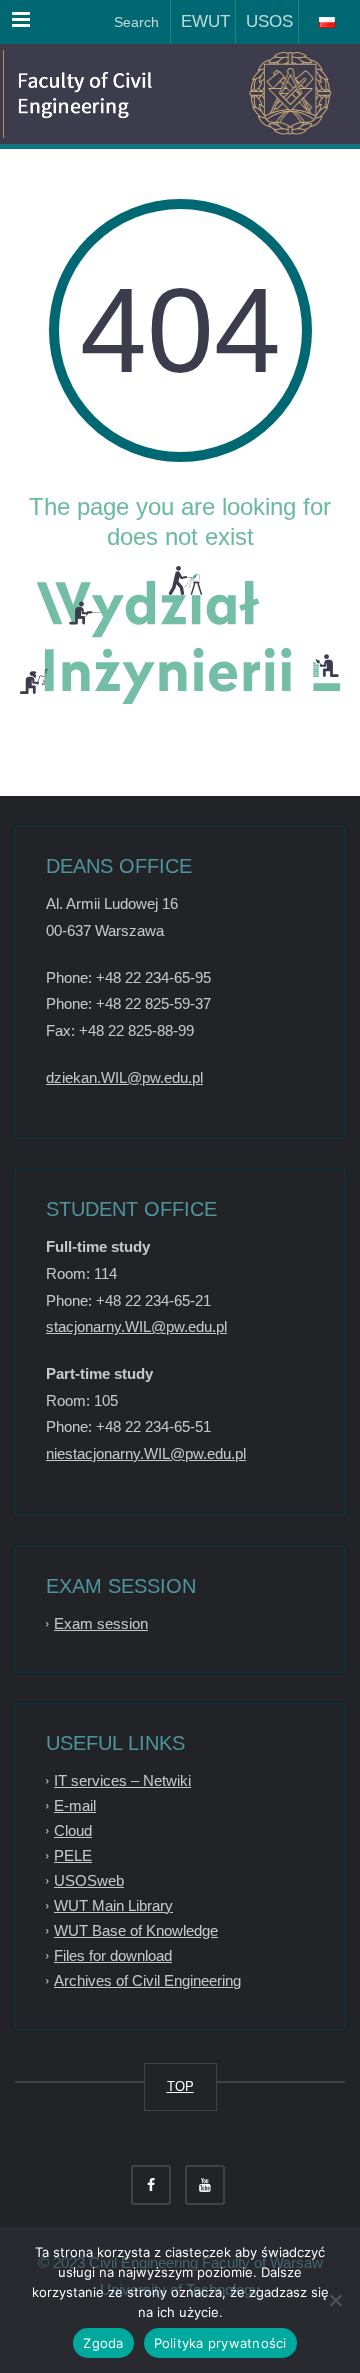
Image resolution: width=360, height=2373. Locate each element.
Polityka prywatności (220, 2343)
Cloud (73, 1830)
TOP (180, 2086)
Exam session (101, 1623)
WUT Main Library (113, 1905)
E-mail (75, 1805)
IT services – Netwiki (122, 1780)
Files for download (113, 1955)
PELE (73, 1855)
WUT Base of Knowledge (136, 1930)
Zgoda (103, 2343)
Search (134, 22)
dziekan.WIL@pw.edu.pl (124, 1077)
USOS (264, 21)
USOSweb (89, 1880)
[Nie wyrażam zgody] (335, 2300)
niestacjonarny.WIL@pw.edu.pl (146, 1453)
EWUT (200, 21)
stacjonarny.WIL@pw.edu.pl (136, 1326)
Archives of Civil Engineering (147, 1980)
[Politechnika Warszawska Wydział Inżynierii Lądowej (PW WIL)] (110, 94)
